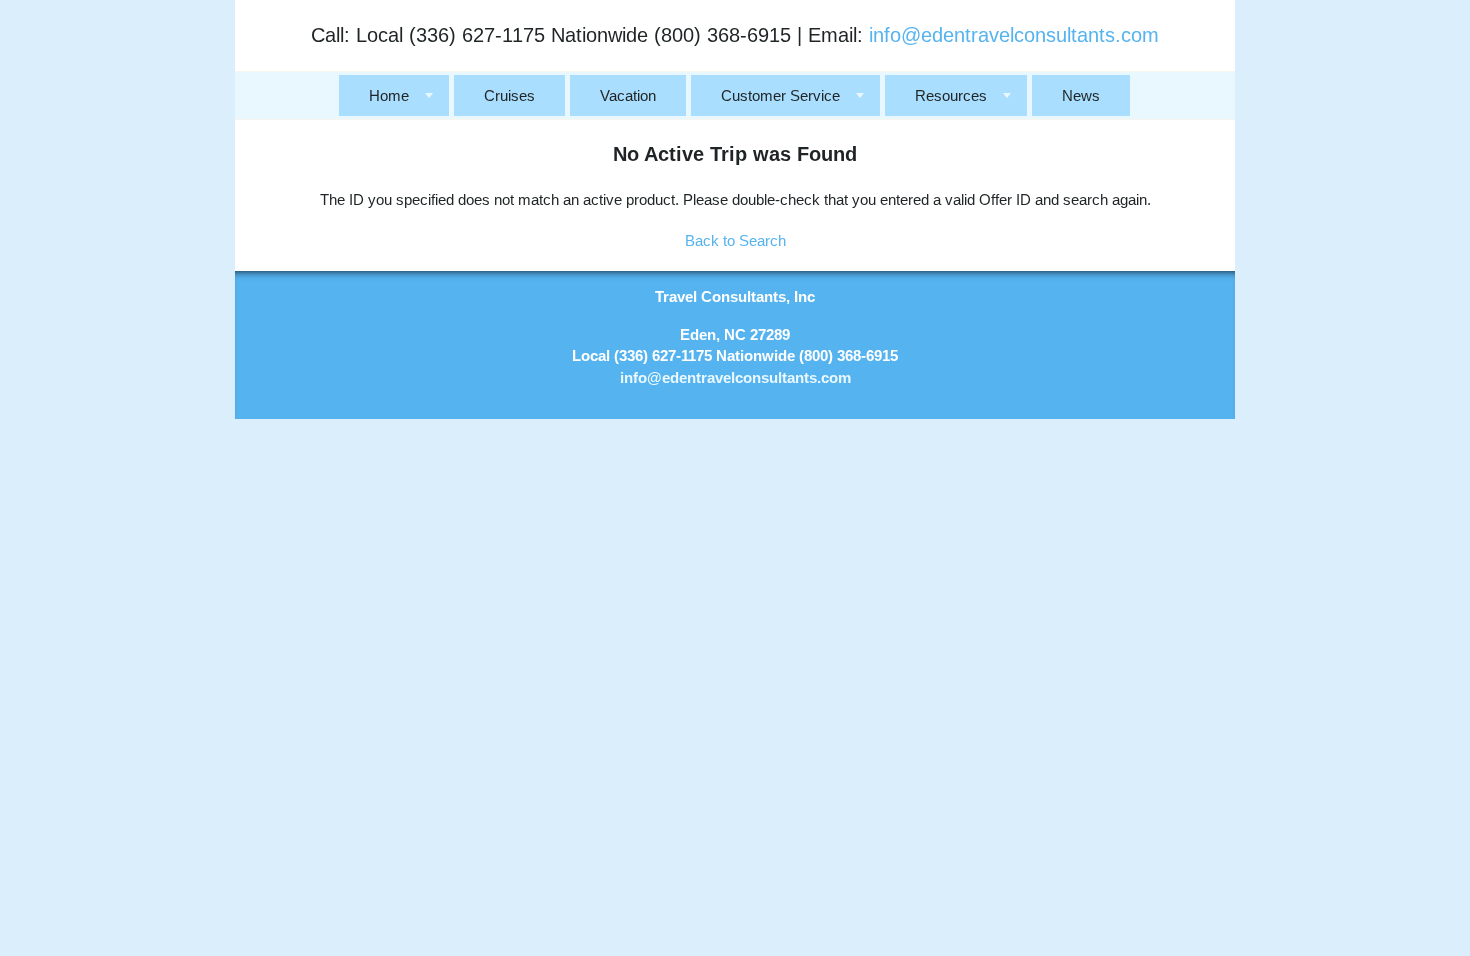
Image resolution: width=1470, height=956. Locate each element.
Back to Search (735, 240)
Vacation (628, 95)
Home (389, 95)
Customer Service (780, 95)
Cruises (509, 95)
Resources (951, 95)
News (1081, 95)
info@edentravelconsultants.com (1014, 35)
